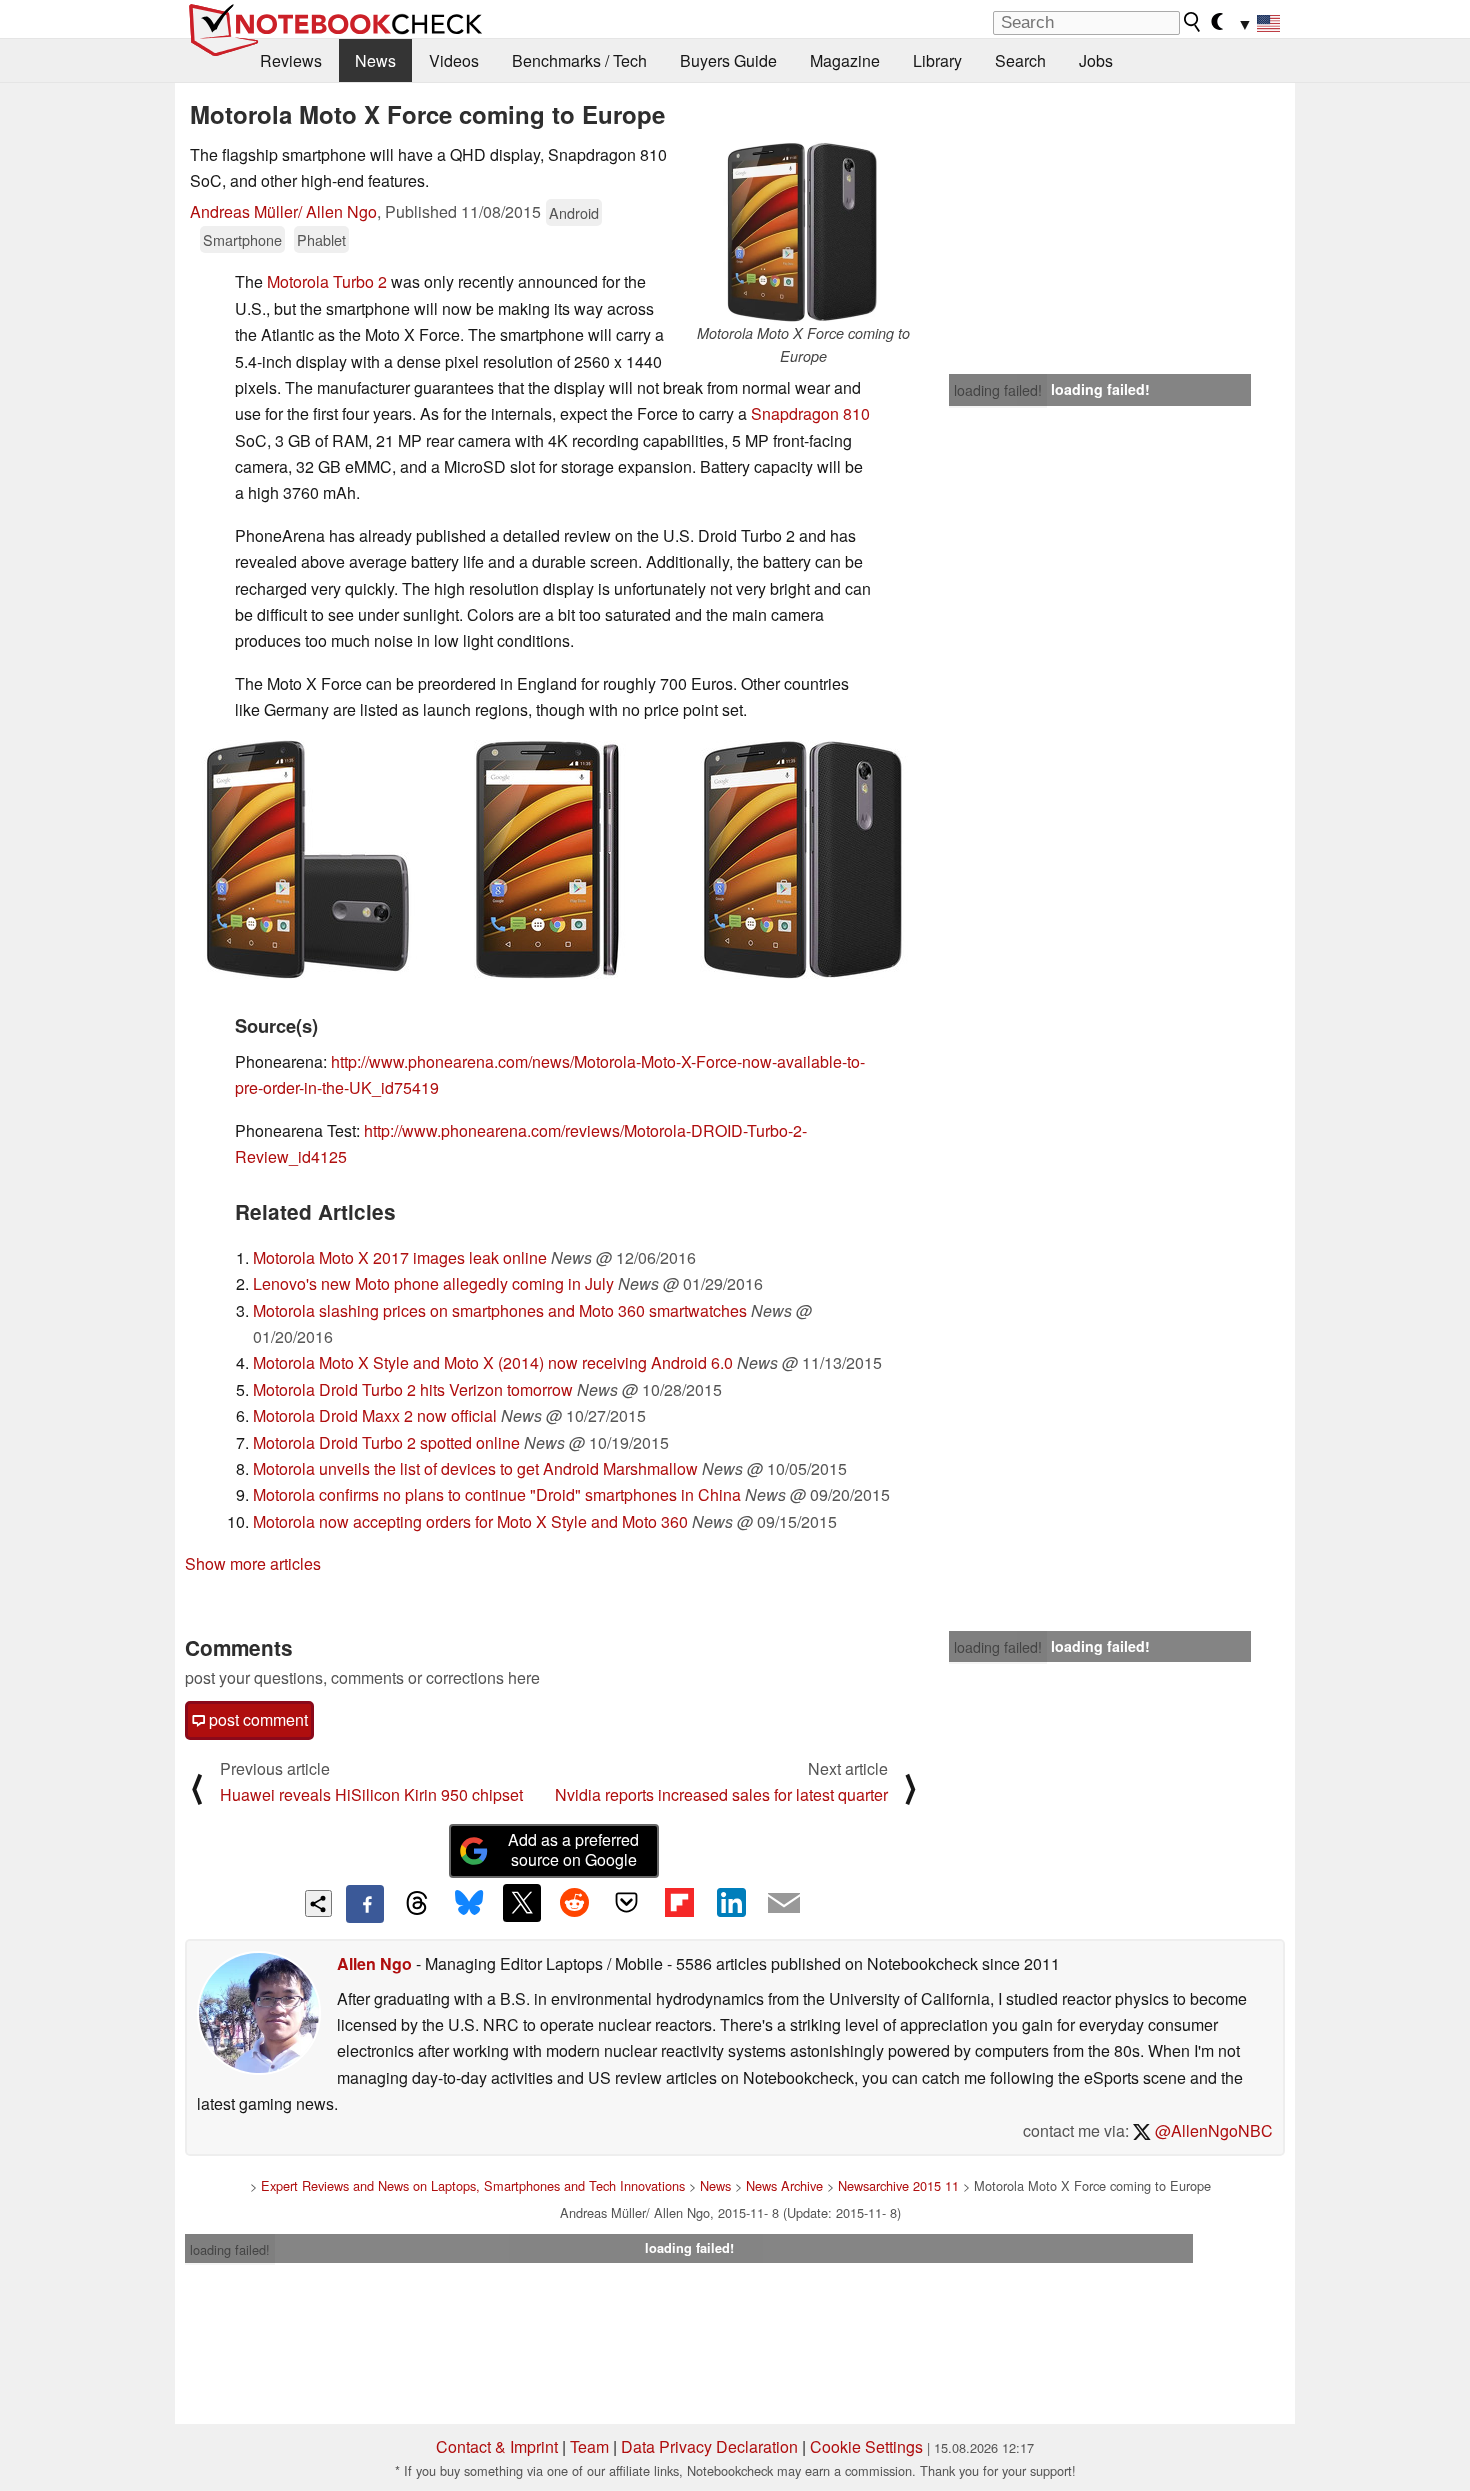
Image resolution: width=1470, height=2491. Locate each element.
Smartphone (242, 239)
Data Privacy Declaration (709, 2446)
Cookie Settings (866, 2446)
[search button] (1193, 22)
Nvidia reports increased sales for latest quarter (721, 1794)
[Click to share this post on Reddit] (574, 1903)
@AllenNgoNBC (1212, 2130)
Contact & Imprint (497, 2446)
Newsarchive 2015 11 (898, 2185)
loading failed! (998, 390)
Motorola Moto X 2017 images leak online (400, 1257)
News (375, 60)
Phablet (321, 239)
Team (589, 2446)
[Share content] (318, 1903)
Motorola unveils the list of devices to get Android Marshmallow (475, 1468)
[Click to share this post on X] (522, 1903)
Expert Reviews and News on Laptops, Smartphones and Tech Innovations (473, 2185)
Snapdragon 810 (810, 413)
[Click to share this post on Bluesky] (469, 1904)
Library (937, 60)
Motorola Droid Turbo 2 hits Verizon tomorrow (413, 1389)
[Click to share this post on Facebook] (365, 1904)
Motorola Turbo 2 (327, 281)
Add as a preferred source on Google (573, 1850)
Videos (454, 60)
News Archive (784, 2185)
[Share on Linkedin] (731, 1903)
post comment (256, 1719)
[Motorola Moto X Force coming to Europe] (803, 232)
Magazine (845, 60)
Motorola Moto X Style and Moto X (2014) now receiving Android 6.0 (493, 1362)
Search (1020, 60)
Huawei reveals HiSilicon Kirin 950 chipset (371, 1794)
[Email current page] (784, 1904)
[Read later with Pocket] (627, 1903)
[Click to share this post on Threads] (417, 1904)
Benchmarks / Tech (579, 60)
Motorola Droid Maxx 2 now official (375, 1415)
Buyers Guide (728, 60)
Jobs (1096, 60)
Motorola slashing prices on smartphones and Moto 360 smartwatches (500, 1310)
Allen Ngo (374, 1963)
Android (574, 212)
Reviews (291, 60)
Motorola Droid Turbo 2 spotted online (386, 1442)
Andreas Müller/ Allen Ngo (283, 211)
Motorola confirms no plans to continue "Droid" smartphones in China (497, 1494)
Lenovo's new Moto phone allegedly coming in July (433, 1283)
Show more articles (253, 1563)
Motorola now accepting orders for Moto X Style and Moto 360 (470, 1521)
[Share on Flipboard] (679, 1903)
